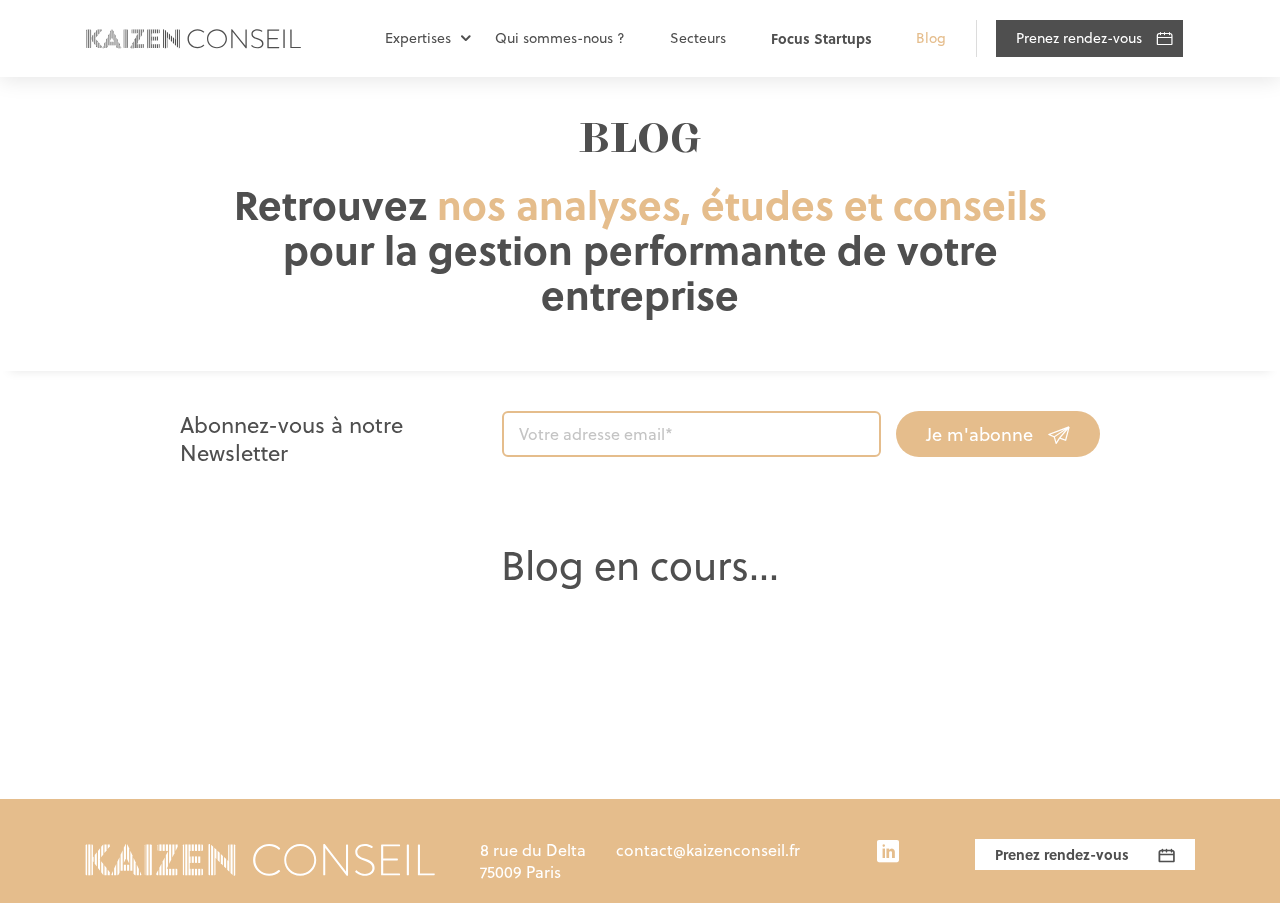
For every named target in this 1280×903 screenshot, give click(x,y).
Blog (931, 38)
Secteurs (698, 38)
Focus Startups (821, 38)
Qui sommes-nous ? (560, 38)
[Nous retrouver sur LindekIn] (888, 852)
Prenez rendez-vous (1079, 38)
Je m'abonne (979, 434)
